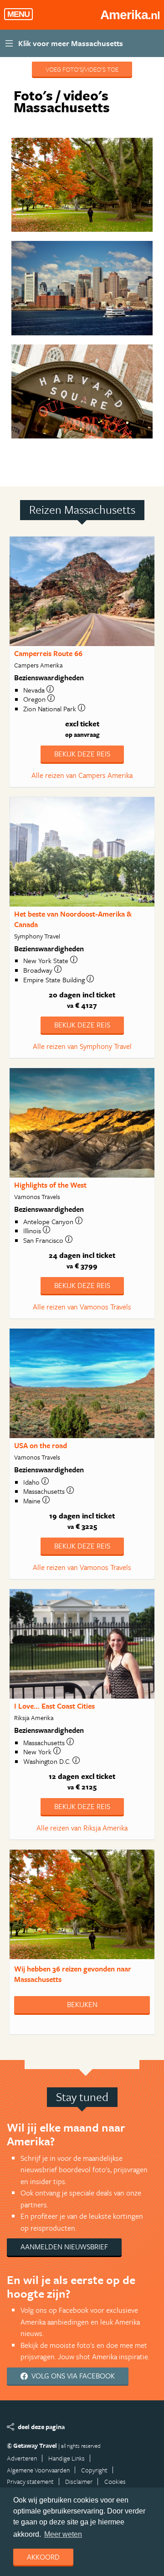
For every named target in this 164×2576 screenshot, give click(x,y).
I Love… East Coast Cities (54, 1706)
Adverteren (22, 2458)
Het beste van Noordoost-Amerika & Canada (73, 919)
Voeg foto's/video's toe (82, 69)
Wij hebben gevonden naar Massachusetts (73, 1974)
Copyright (94, 2470)
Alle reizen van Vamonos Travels (82, 1307)
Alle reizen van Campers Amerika (82, 775)
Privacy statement (30, 2481)
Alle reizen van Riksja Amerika (82, 1828)
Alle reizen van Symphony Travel (82, 1046)
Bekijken (82, 2004)
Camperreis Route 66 (48, 653)
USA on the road (41, 1445)
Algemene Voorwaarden (38, 2470)
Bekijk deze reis (82, 754)
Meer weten (63, 2534)
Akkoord (43, 2557)
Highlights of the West (50, 1185)
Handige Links (67, 2458)
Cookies (115, 2481)
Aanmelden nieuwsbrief (64, 2247)
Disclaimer (79, 2481)
